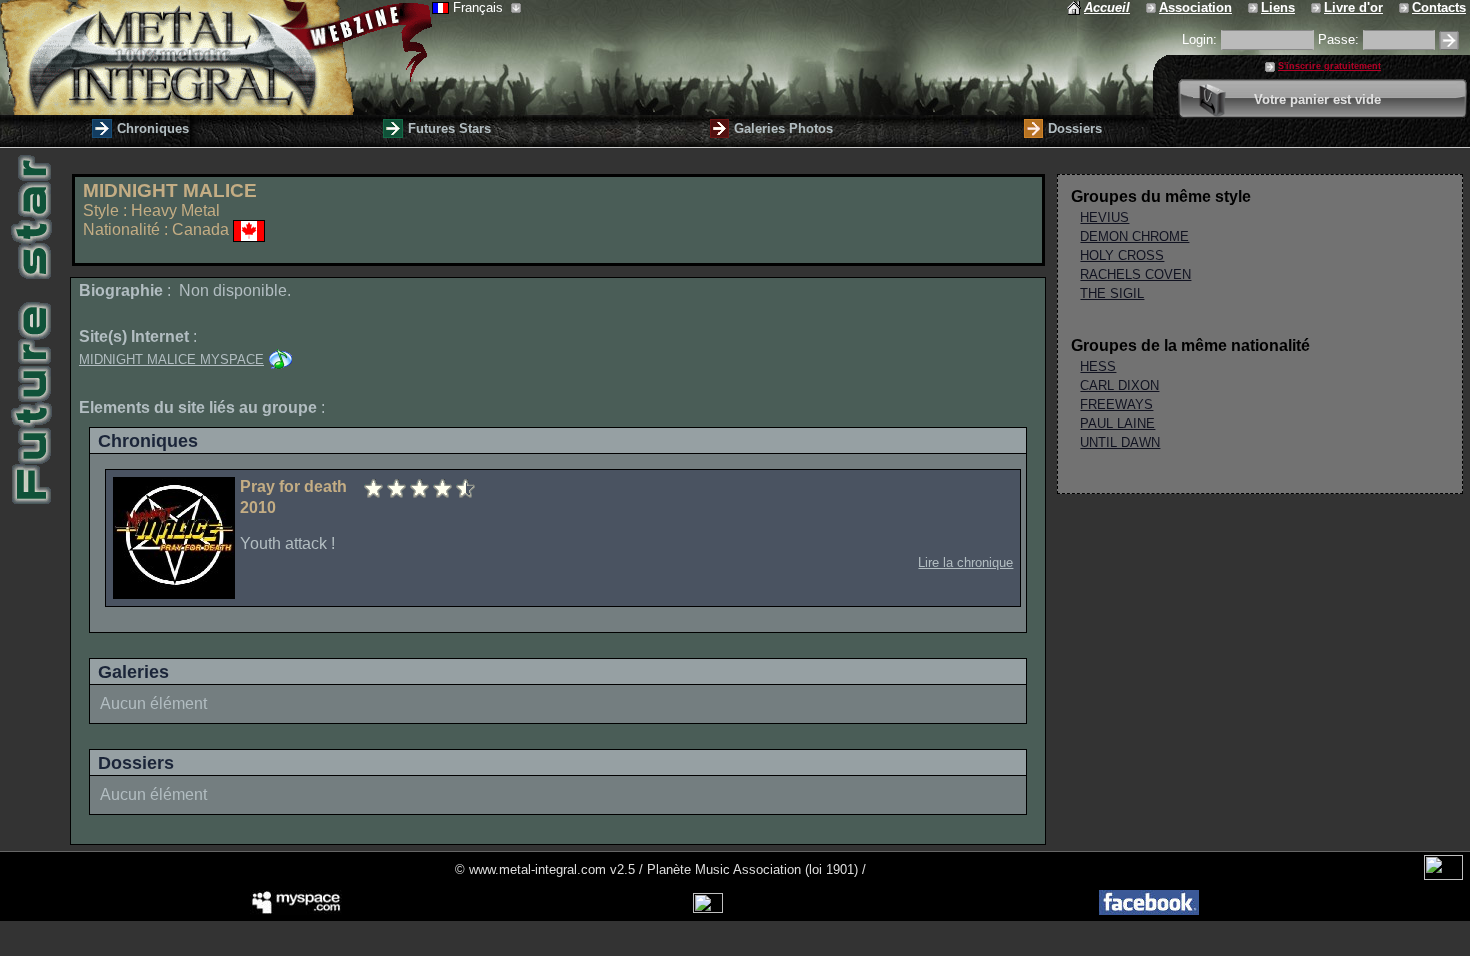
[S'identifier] (1449, 40)
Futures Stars (449, 128)
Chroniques (153, 128)
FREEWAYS (1116, 404)
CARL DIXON (1119, 385)
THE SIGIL (1112, 293)
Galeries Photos (783, 128)
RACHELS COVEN (1135, 274)
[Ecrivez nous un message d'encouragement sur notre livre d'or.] (1317, 7)
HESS (1098, 366)
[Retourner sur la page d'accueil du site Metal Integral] (216, 57)
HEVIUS (1104, 217)
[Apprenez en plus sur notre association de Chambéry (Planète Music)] (1152, 7)
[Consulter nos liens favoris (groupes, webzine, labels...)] (1254, 7)
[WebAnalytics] (1443, 875)
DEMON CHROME (1134, 236)
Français (480, 7)
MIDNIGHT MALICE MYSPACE (171, 359)
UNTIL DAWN (1120, 442)
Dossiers (1075, 128)
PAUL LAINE (1117, 423)
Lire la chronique (965, 562)
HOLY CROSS (1122, 255)
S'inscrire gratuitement (1329, 66)
